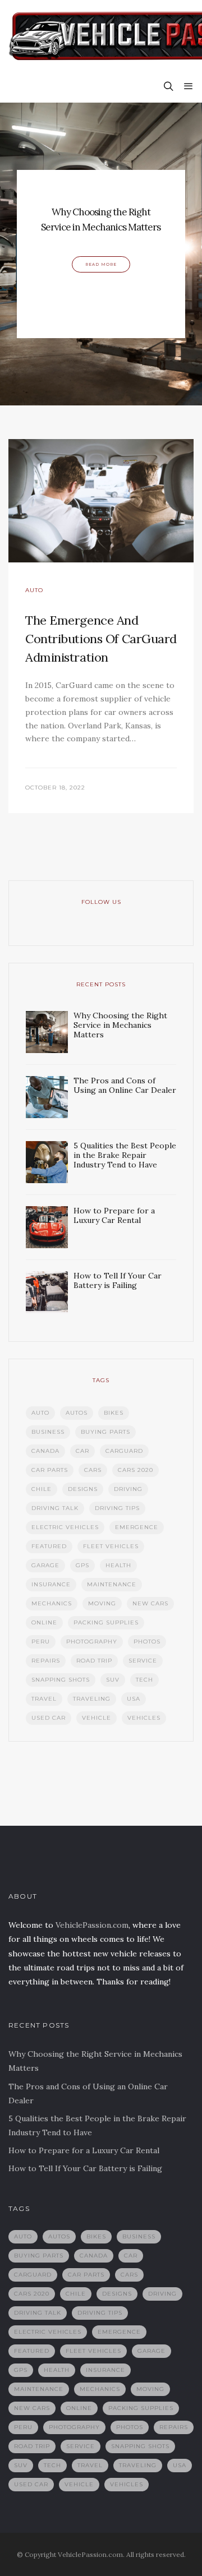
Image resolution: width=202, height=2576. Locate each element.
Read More (101, 264)
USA (134, 1699)
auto (40, 1413)
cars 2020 (136, 1470)
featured (49, 1546)
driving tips (117, 1508)
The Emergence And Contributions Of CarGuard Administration (101, 639)
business (48, 1432)
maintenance (112, 1584)
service (143, 1661)
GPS (82, 1565)
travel (44, 1699)
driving (128, 1489)
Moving (102, 1603)
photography (92, 1642)
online (44, 1622)
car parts (50, 1470)
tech (144, 1680)
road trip (94, 1661)
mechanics (52, 1603)
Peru (41, 1642)
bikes (114, 1413)
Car (82, 1451)
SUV (113, 1680)
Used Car (49, 1718)
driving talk (55, 1508)
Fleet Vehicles (111, 1546)
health (118, 1565)
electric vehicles (65, 1527)
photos (147, 1642)
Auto (34, 590)
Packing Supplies (106, 1622)
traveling (92, 1699)
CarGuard (124, 1451)
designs (83, 1489)
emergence (137, 1527)
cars (93, 1470)
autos (77, 1413)
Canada (45, 1451)
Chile (42, 1489)
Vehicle (97, 1718)
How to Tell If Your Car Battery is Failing (85, 2168)
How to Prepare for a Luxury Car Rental (84, 2150)
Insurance (51, 1584)
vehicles (144, 1718)
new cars (150, 1603)
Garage (45, 1565)
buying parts (105, 1432)
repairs (46, 1661)
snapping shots (61, 1680)
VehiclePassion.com (92, 1925)
